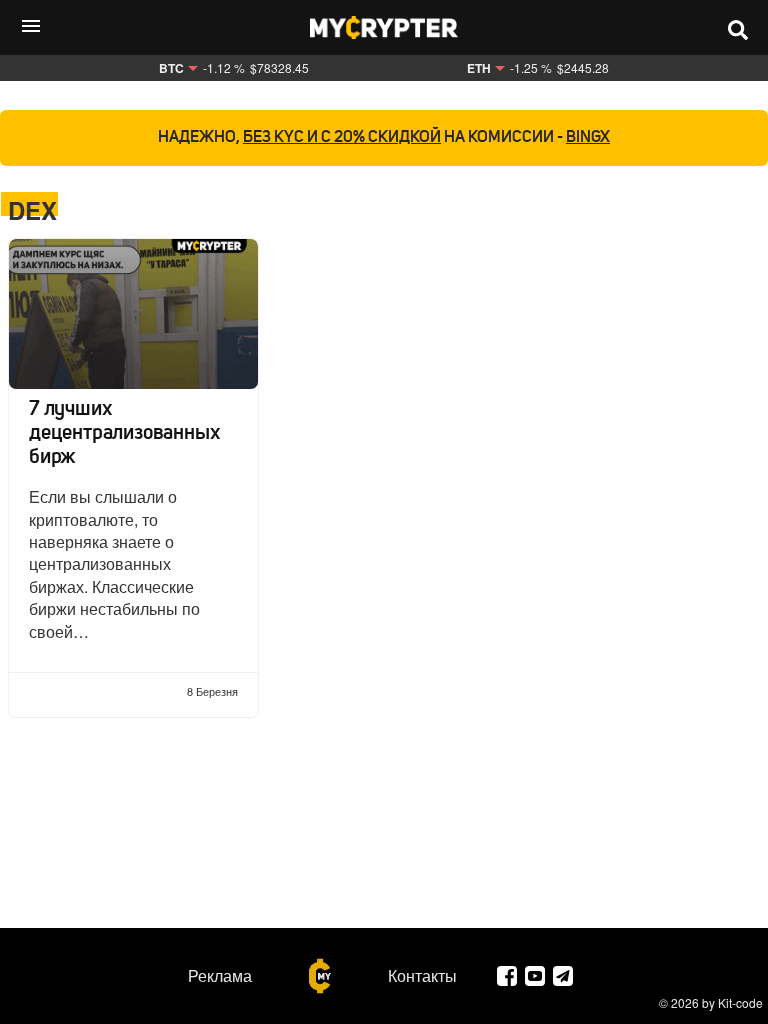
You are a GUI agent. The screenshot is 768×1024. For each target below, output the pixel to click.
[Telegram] (563, 976)
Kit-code (740, 1002)
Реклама (220, 976)
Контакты (422, 976)
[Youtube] (535, 976)
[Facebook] (507, 976)
